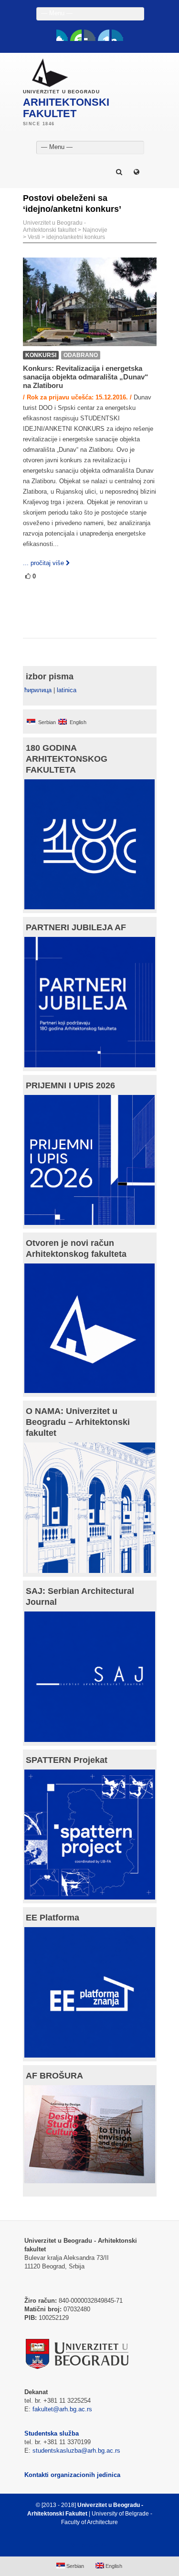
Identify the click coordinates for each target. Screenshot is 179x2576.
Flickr (90, 35)
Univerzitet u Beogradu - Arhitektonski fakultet (54, 226)
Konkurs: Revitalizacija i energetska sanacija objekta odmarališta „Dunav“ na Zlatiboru (86, 377)
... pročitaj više (43, 563)
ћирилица (38, 690)
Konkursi (41, 355)
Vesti (34, 237)
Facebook (62, 35)
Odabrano (81, 355)
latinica (67, 690)
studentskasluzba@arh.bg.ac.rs (76, 2451)
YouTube (76, 35)
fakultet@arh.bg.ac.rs (62, 2409)
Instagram (117, 35)
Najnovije (95, 230)
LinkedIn (104, 35)
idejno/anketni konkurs (76, 237)
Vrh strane (85, 2545)
